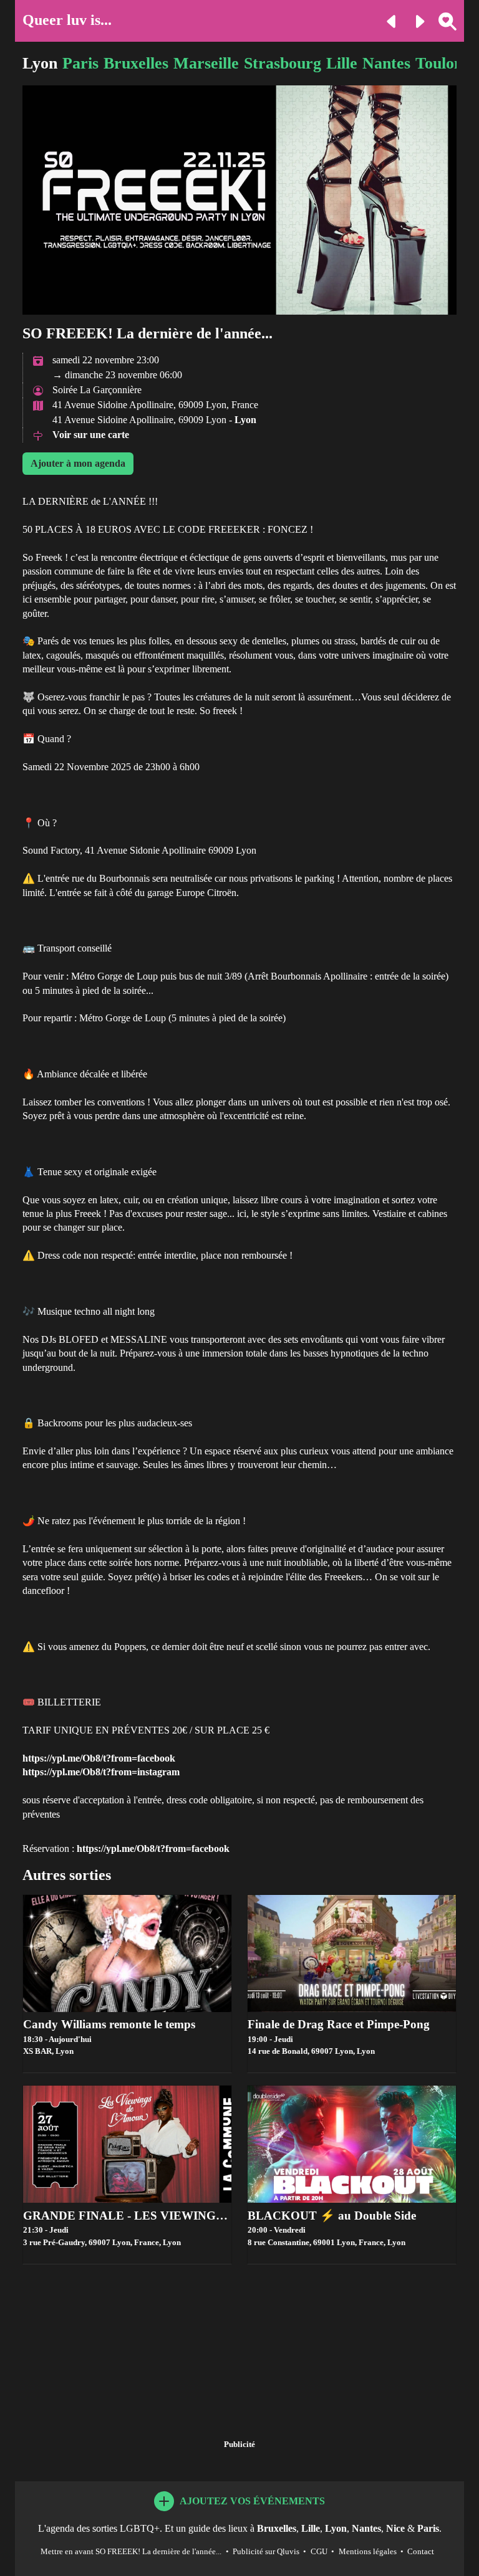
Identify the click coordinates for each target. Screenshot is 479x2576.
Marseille (206, 63)
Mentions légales (368, 2552)
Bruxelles (136, 63)
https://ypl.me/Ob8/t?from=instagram (101, 1772)
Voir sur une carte (91, 435)
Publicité (239, 2445)
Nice (395, 2528)
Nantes (386, 63)
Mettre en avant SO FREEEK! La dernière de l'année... (131, 2552)
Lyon (40, 63)
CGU (319, 2552)
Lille (342, 63)
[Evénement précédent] (387, 20)
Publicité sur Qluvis (266, 2552)
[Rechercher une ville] (443, 20)
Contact (421, 2552)
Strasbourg (283, 63)
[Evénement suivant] (414, 20)
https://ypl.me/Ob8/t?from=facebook (99, 1758)
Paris (80, 63)
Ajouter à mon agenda (78, 463)
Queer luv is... (67, 20)
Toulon (439, 63)
